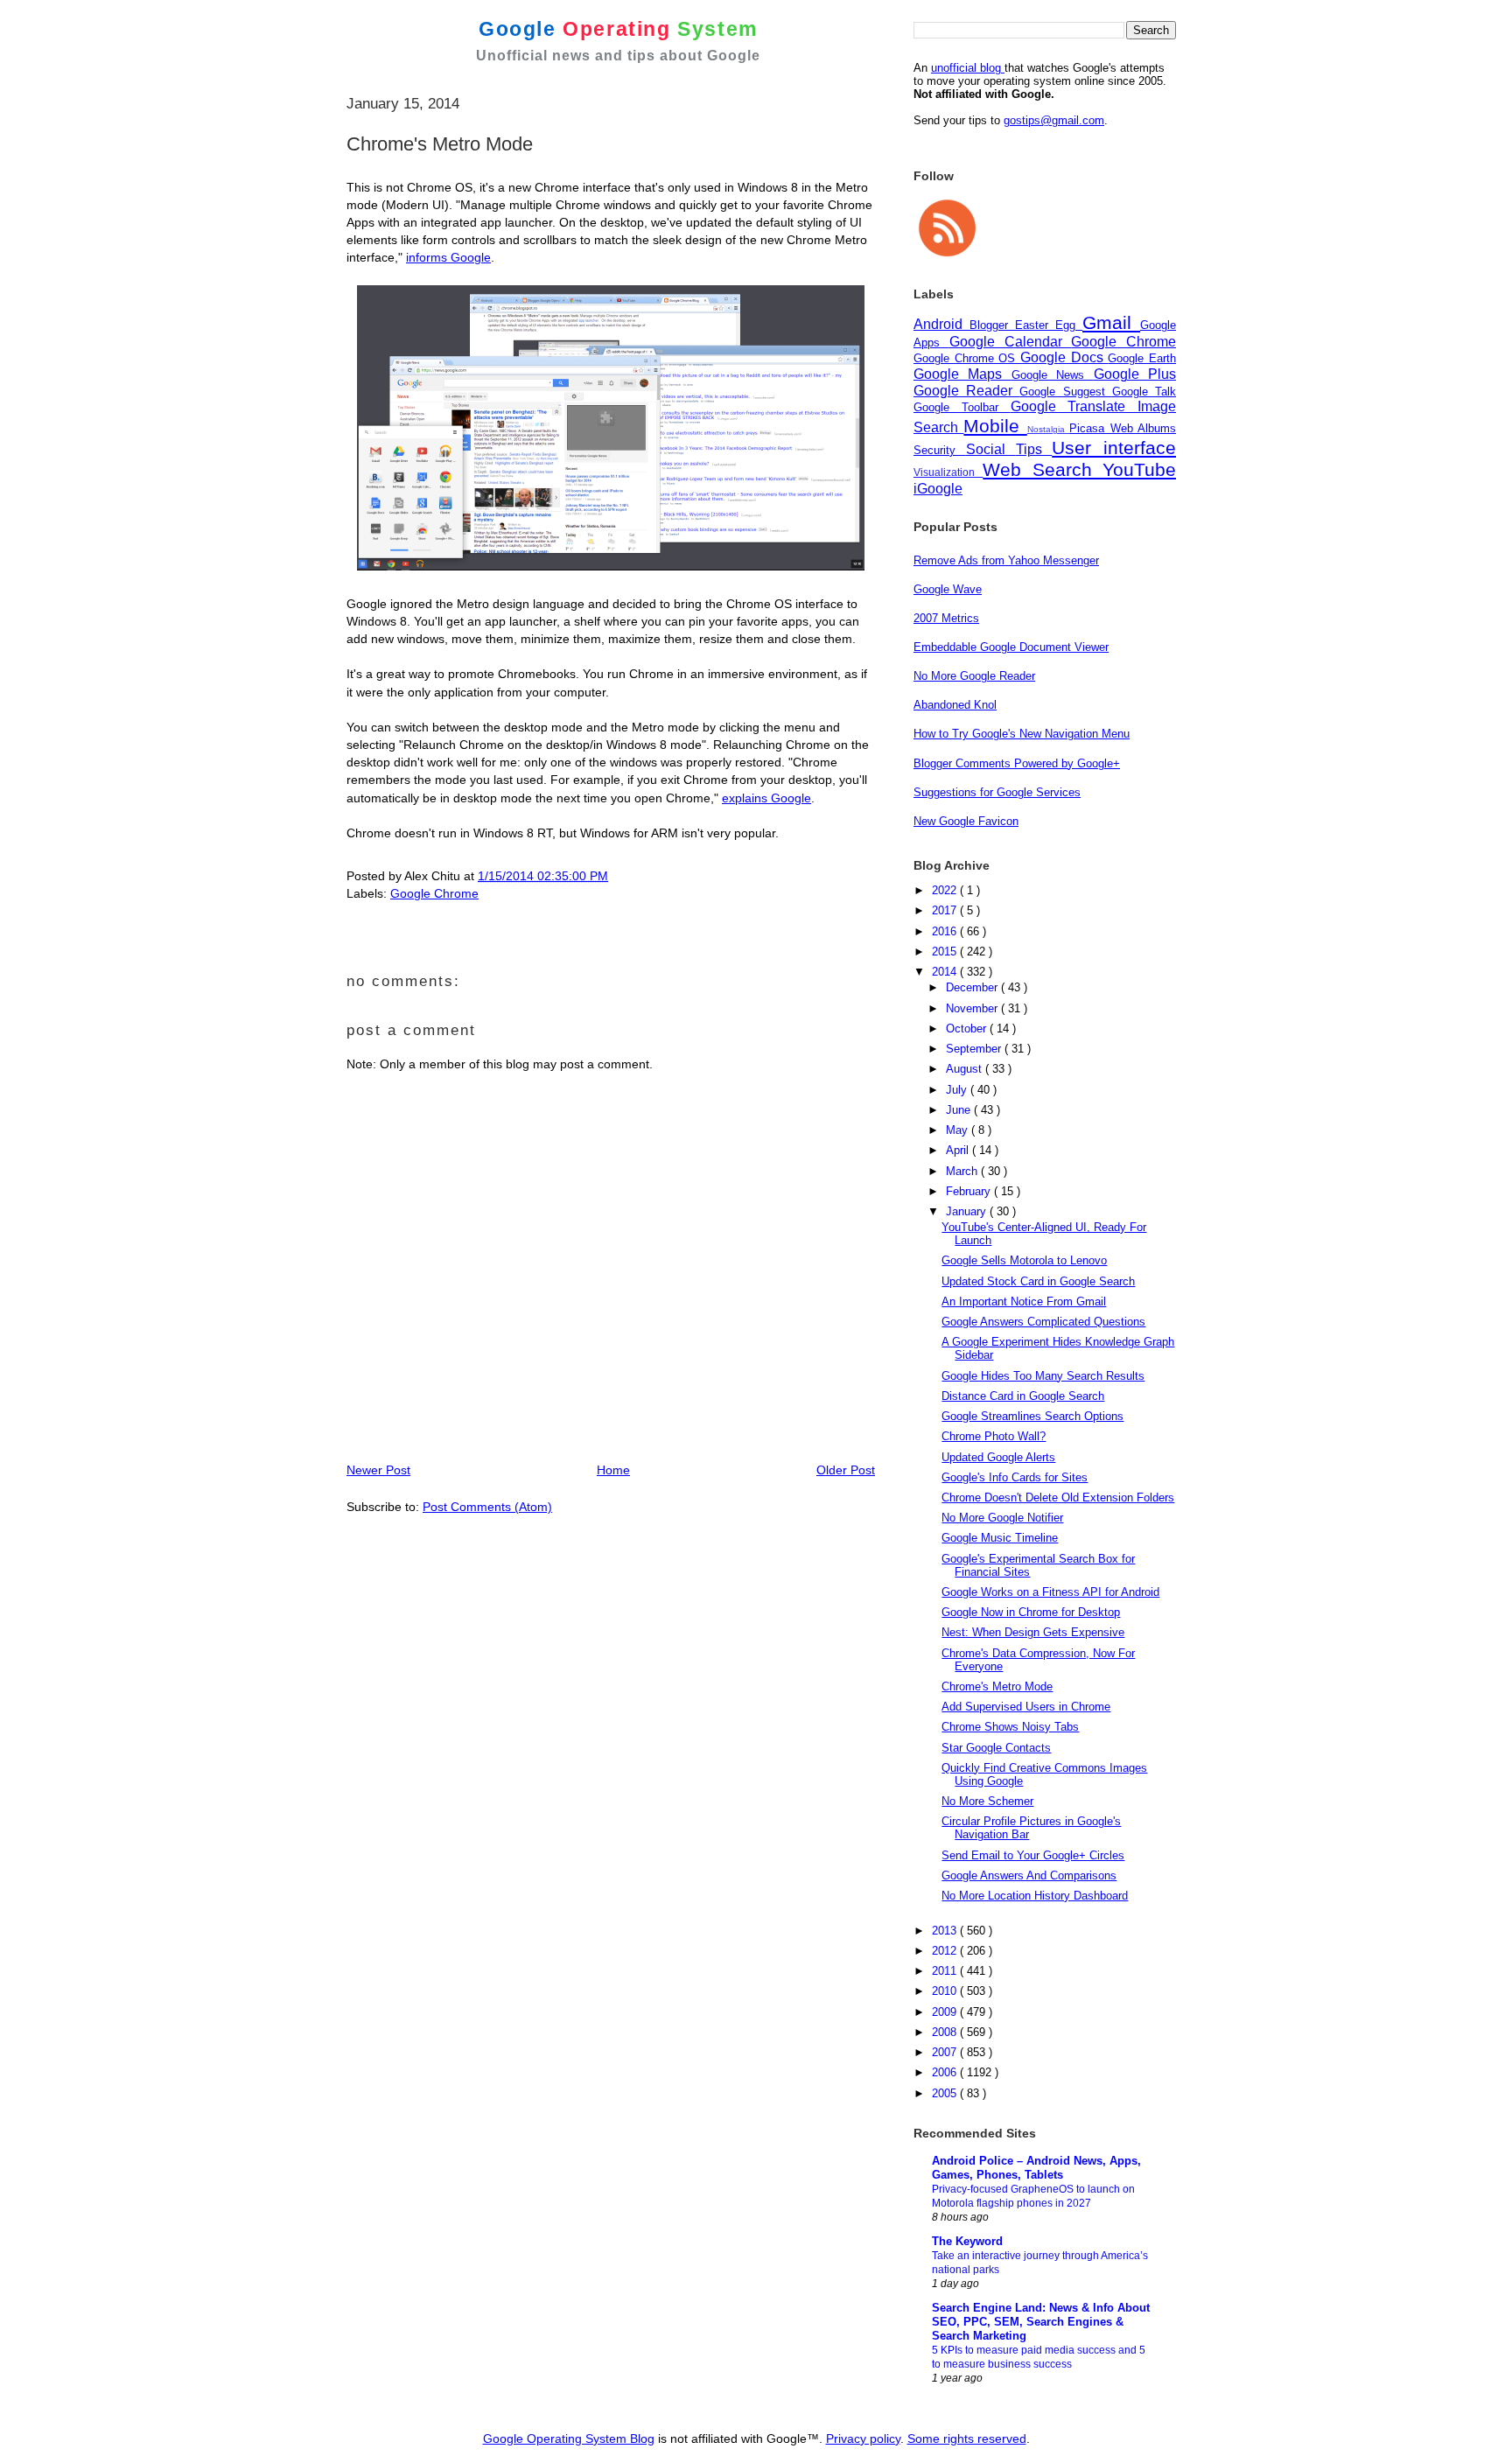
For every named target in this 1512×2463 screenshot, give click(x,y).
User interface (1114, 448)
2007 (946, 2052)
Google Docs (1064, 357)
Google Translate (1074, 406)
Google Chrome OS (967, 358)
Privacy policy (863, 2439)
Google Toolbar (962, 407)
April (959, 1150)
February (970, 1191)
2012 (946, 1951)
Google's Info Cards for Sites (1015, 1477)
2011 (946, 1971)
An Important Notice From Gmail (1024, 1301)
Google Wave (948, 589)
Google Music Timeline (1000, 1538)
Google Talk (1144, 392)
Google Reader (966, 391)
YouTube (1139, 469)
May (959, 1130)
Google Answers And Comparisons (1029, 1875)
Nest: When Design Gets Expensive (1033, 1632)
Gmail (1111, 322)
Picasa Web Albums (1123, 428)
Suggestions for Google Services (997, 792)
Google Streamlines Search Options (1032, 1416)
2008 (946, 2032)
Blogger (992, 325)
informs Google (448, 257)
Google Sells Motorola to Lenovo (1024, 1260)
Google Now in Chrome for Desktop (1031, 1612)
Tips (1034, 449)
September (975, 1049)
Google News (1053, 375)
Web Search (1043, 469)
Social (991, 449)
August (966, 1069)
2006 (946, 2072)
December (973, 987)
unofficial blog (968, 68)
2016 (946, 931)
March (963, 1171)
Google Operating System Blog (569, 2439)
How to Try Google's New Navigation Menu (1022, 734)
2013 (946, 1931)
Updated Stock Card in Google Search (1038, 1281)
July (958, 1090)
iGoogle (938, 489)
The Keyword (967, 2241)
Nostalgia (1048, 429)
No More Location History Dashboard (1035, 1896)
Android (941, 324)
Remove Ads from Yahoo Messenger (1006, 560)
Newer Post (378, 1470)
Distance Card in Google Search (1023, 1396)
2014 (946, 972)
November (973, 1008)
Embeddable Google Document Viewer (1011, 647)
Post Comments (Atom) (487, 1507)
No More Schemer (987, 1801)
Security (940, 450)
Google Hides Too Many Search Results (1043, 1376)
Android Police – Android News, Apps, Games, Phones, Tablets (1036, 2168)
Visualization (948, 472)
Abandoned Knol (955, 705)
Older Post (846, 1470)
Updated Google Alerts (998, 1457)
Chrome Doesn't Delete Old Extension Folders (1058, 1497)
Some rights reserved (967, 2439)
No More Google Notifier (1002, 1518)
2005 (946, 2093)
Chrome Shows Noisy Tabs (1010, 1727)
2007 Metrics (946, 618)
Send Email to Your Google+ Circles (1033, 1855)
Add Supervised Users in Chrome (1026, 1707)
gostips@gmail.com (1054, 120)
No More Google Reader (974, 676)
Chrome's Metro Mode (997, 1686)
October (968, 1029)
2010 (946, 1991)
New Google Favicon (966, 821)
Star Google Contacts (996, 1748)
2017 (946, 910)
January (968, 1211)
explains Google (766, 798)
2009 (946, 2012)
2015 (946, 952)
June (960, 1110)
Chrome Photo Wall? (994, 1436)
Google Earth (1142, 358)
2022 (946, 890)
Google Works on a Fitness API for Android (1050, 1592)
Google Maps (962, 374)
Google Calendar (1011, 342)
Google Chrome (434, 893)
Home (613, 1470)
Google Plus (1135, 374)
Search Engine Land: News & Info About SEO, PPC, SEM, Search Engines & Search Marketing (1041, 2322)
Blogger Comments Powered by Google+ (1017, 763)
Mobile (995, 426)
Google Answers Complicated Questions (1043, 1322)
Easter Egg (1049, 325)
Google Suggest (1065, 392)
